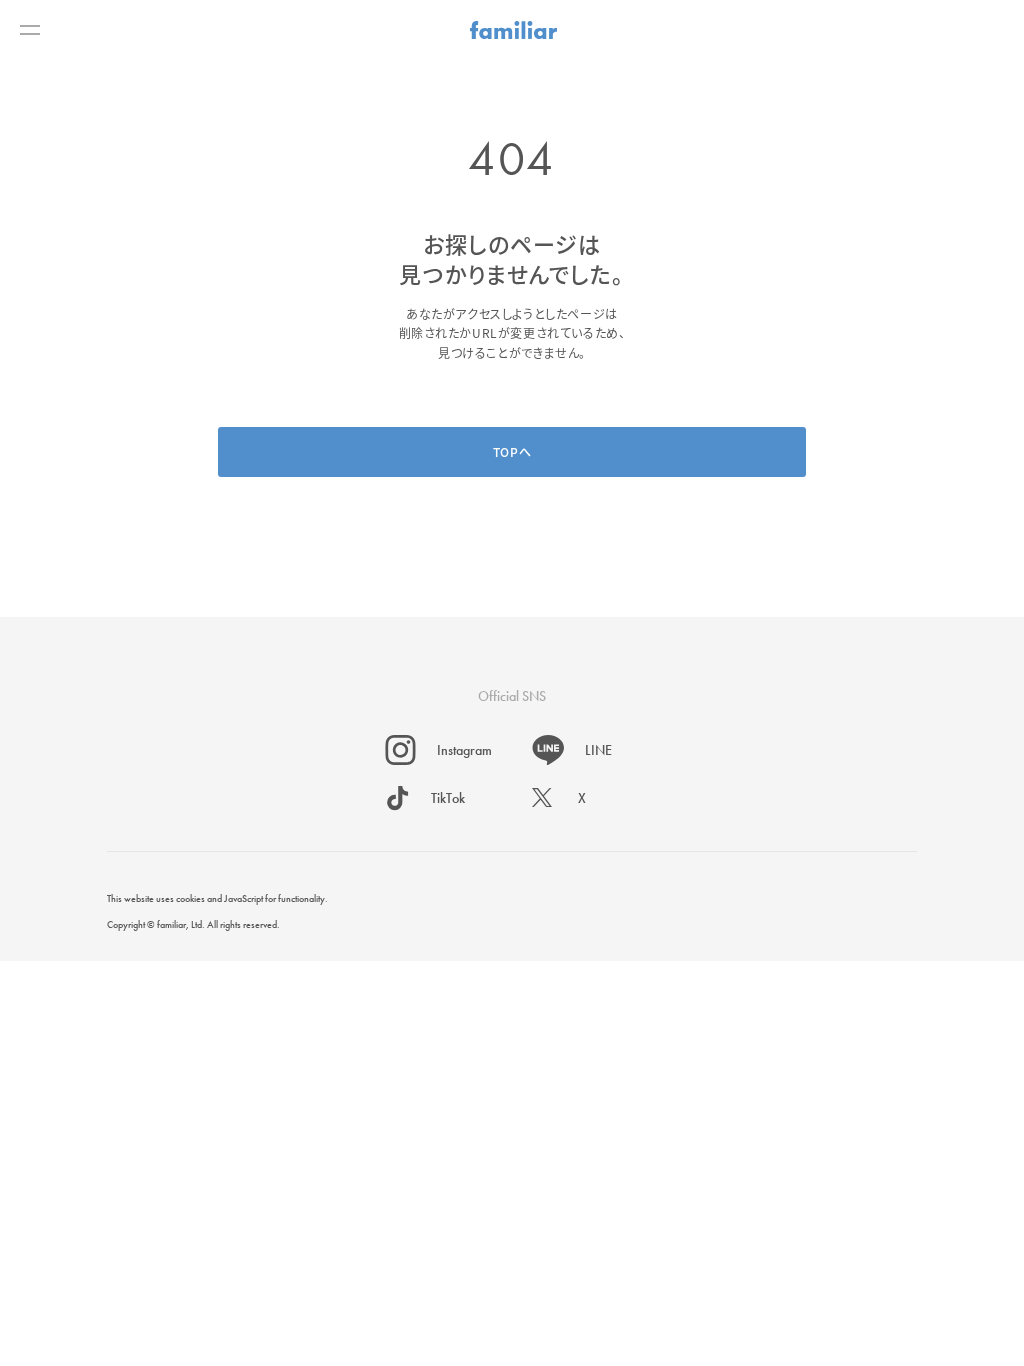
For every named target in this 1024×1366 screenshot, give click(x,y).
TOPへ (512, 451)
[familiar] (513, 30)
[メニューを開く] (30, 30)
